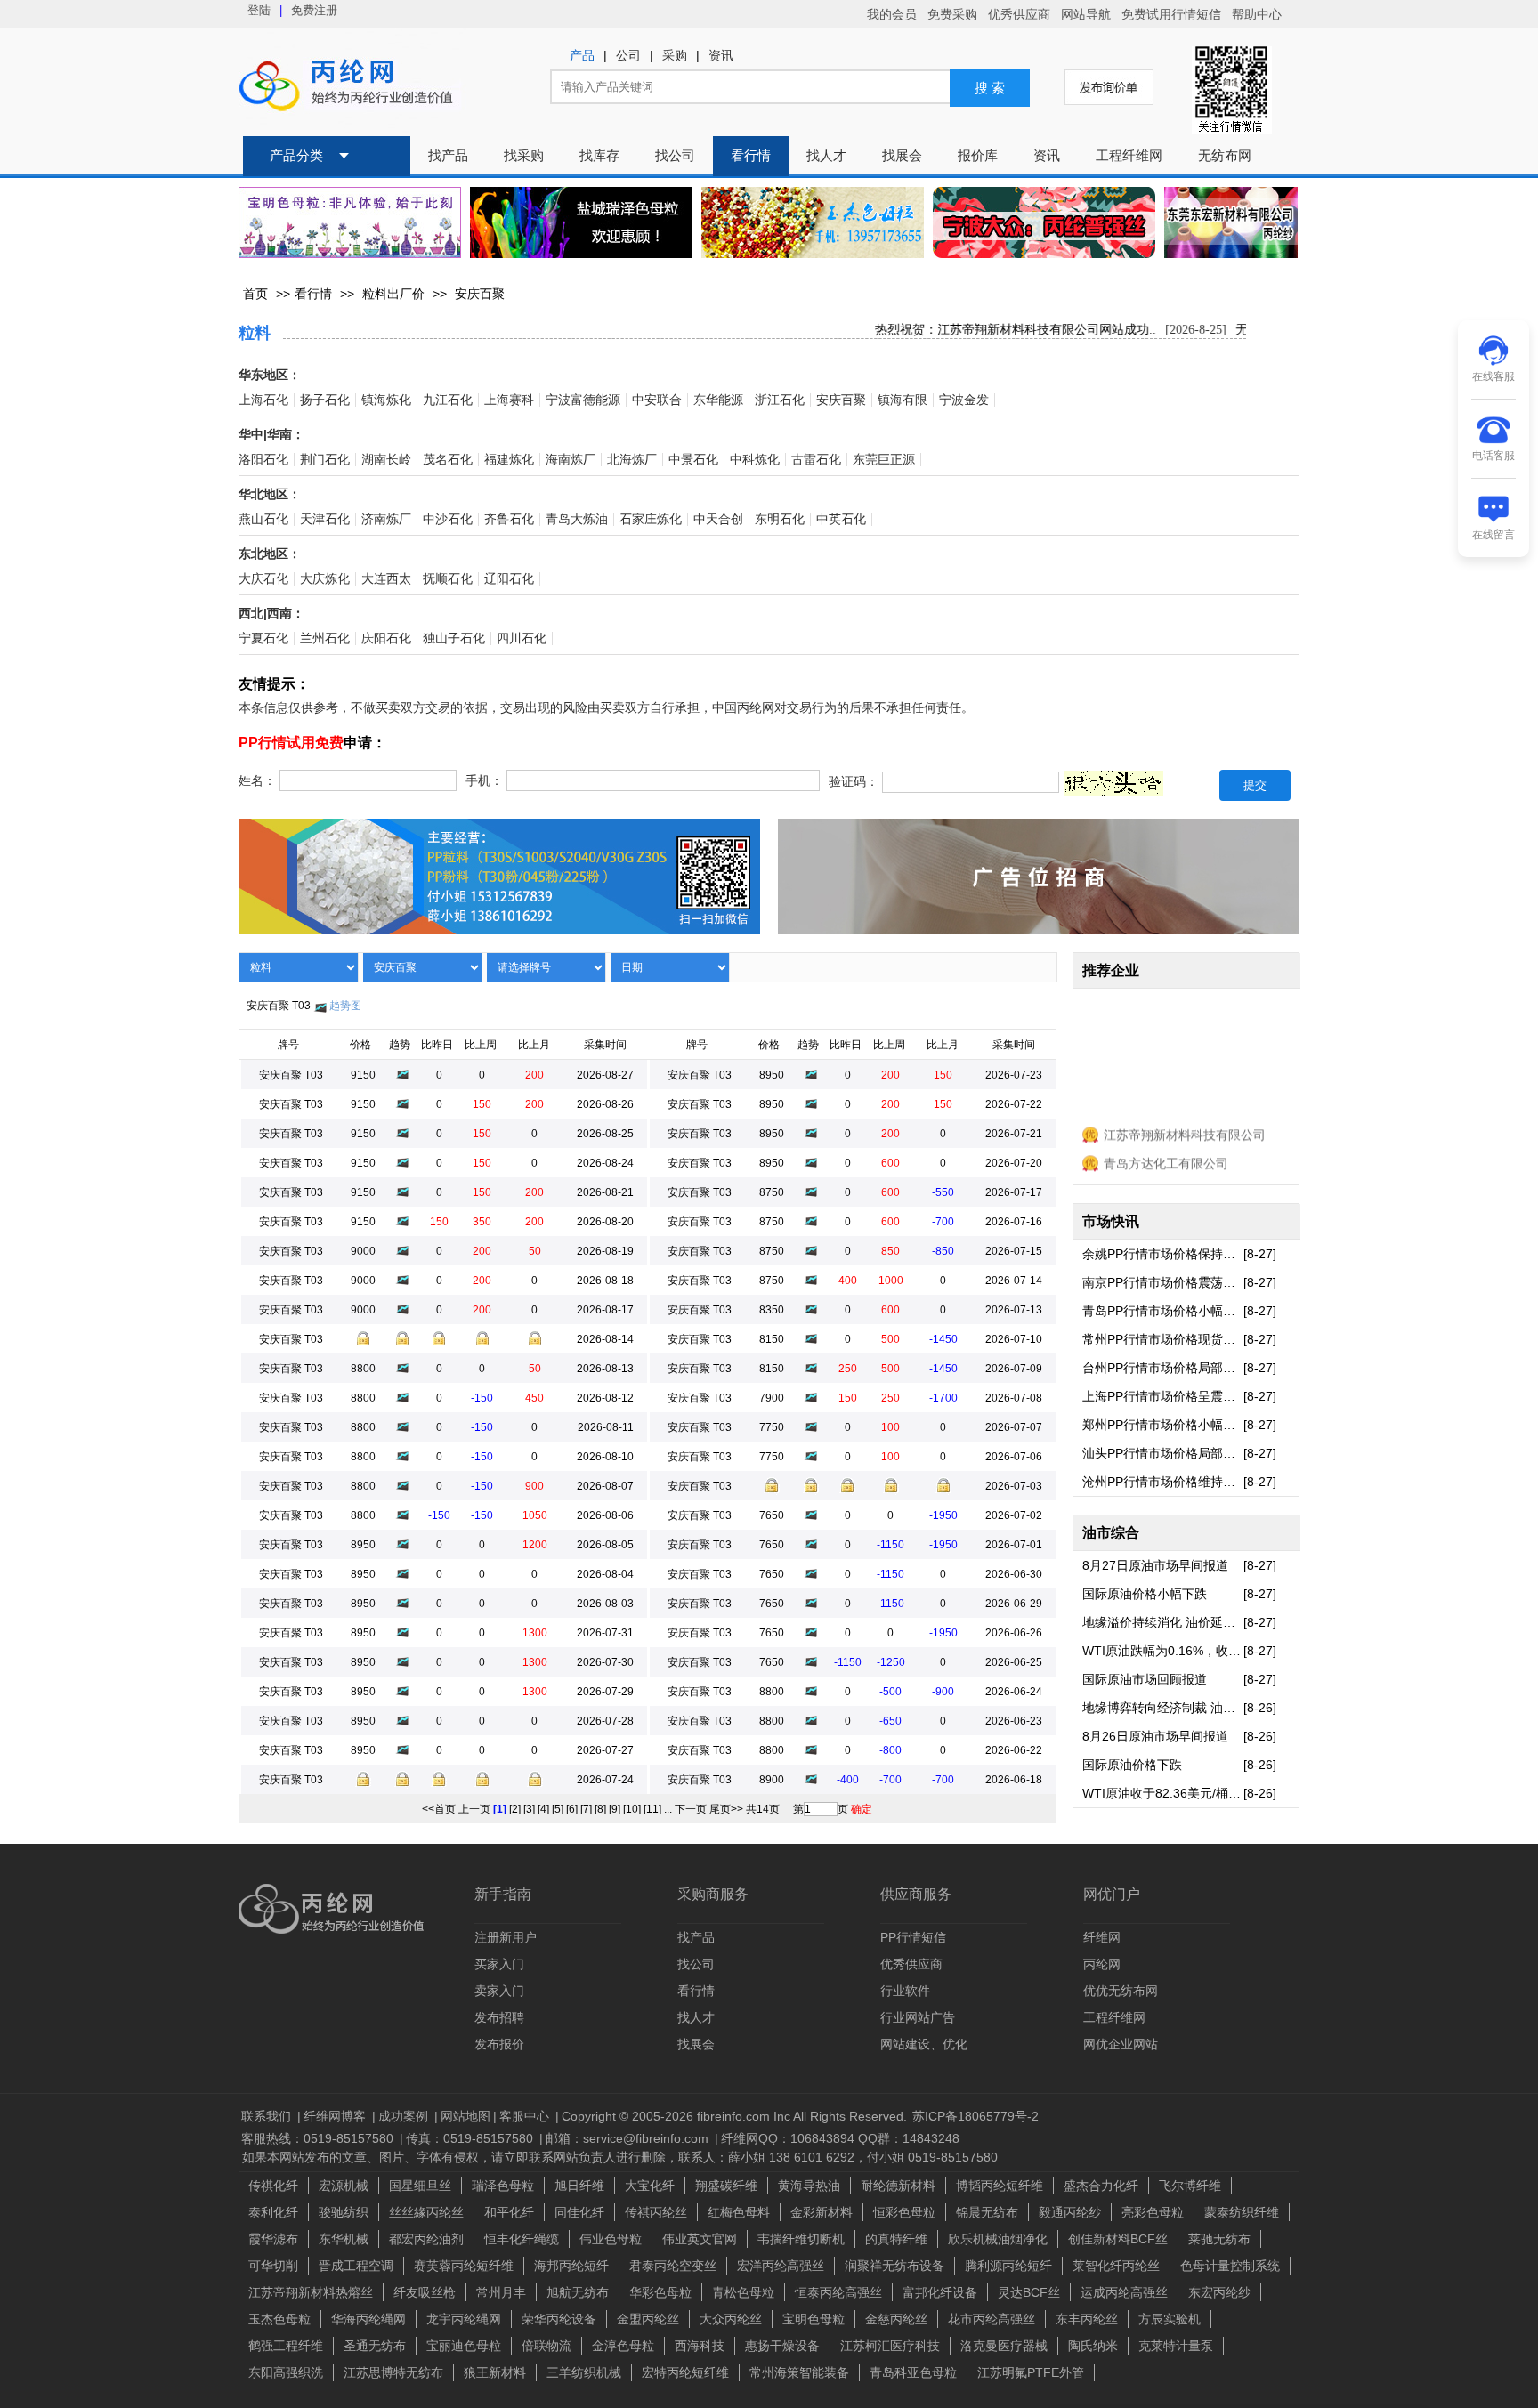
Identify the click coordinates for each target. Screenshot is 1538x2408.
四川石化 (522, 638)
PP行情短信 (913, 1937)
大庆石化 (263, 579)
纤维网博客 (336, 2116)
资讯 (721, 56)
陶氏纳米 (1093, 2346)
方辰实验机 (1170, 2319)
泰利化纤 (273, 2212)
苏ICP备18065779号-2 (975, 2116)
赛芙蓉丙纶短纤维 (464, 2266)
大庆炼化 (325, 579)
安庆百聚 (480, 294)
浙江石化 (780, 400)
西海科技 (700, 2346)
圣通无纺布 (375, 2346)
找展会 (902, 156)
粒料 (255, 333)
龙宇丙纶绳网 (464, 2319)
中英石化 (841, 519)
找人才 (826, 156)
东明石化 (780, 519)
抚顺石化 (448, 579)
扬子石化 (325, 400)
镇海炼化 (386, 400)
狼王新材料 (495, 2372)
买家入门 (499, 1964)
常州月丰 (501, 2292)
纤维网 (1102, 1937)
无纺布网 (1225, 156)
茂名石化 (448, 460)
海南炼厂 (571, 460)
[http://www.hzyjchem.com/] (813, 222)
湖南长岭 (386, 460)
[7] (586, 1809)
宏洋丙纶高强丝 (781, 2266)
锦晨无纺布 (987, 2212)
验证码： (854, 783)
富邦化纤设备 (940, 2292)
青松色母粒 (743, 2292)
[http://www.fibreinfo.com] (1039, 921)
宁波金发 (964, 400)
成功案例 (405, 2116)
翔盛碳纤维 (726, 2186)
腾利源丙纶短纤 (1008, 2266)
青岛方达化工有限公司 (1166, 1148)
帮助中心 (1257, 14)
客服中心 (526, 2116)
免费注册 (314, 10)
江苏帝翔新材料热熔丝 (311, 2292)
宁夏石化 (263, 638)
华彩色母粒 (660, 2292)
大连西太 (386, 579)
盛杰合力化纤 (1101, 2186)
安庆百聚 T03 (279, 1006)
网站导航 (1086, 14)
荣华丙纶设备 (559, 2319)
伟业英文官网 (700, 2239)
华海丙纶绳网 (368, 2319)
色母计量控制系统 (1230, 2266)
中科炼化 (755, 460)
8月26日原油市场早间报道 (1155, 1736)
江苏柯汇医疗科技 (890, 2346)
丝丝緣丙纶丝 (426, 2212)
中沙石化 (448, 519)
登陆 (259, 10)
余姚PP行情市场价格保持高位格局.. (1163, 1254)
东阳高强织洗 (286, 2372)
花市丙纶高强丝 (992, 2319)
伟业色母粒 (611, 2239)
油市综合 (1111, 1533)
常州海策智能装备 (799, 2372)
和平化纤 (509, 2212)
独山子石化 (454, 638)
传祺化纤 (273, 2186)
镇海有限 (903, 400)
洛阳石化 (263, 460)
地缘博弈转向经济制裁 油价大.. (1163, 1708)
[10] (632, 1809)
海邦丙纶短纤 (571, 2266)
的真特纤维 (896, 2239)
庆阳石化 (386, 638)
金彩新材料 (822, 2212)
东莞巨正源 (884, 460)
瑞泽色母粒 (503, 2186)
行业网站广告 (918, 2017)
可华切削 (273, 2266)
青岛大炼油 (577, 519)
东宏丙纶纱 (1219, 2292)
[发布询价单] (1109, 87)
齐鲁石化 (509, 519)
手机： (484, 781)
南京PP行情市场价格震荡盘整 (1163, 1282)
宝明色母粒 (814, 2319)
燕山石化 (263, 519)
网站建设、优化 (924, 2044)
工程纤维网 (1129, 156)
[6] (572, 1809)
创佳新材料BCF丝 (1118, 2239)
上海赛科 (509, 400)
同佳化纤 (579, 2212)
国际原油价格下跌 (1132, 1765)
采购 (675, 56)
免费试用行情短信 (1171, 14)
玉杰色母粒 (279, 2319)
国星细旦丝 (420, 2186)
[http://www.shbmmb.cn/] (350, 222)
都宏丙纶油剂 (426, 2239)
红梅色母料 (739, 2212)
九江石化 (448, 400)
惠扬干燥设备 (782, 2346)
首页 (255, 294)
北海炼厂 (632, 460)
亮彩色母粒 (1153, 2212)
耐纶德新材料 (898, 2186)
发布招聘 (499, 2017)
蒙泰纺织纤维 (1242, 2212)
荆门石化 (325, 460)
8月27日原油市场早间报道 (1155, 1565)
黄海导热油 (809, 2186)
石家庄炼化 (651, 519)
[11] (652, 1809)
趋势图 (345, 1006)
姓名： (257, 781)
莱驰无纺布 (1219, 2239)
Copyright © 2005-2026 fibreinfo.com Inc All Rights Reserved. (734, 2116)
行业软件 (905, 1991)
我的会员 (892, 14)
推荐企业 (1111, 970)
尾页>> (726, 1809)
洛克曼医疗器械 (1004, 2346)
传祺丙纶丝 (656, 2212)
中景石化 (693, 460)
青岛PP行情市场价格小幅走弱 (1163, 1311)
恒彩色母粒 (904, 2212)
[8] (600, 1809)
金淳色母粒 (623, 2346)
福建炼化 (509, 460)
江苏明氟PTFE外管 (1031, 2372)
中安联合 (657, 400)
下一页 (691, 1809)
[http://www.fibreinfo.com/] (499, 921)
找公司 (675, 156)
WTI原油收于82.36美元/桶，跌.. (1163, 1793)
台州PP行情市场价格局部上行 (1163, 1368)
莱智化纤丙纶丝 (1116, 2266)
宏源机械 (344, 2186)
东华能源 (718, 400)
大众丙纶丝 (731, 2319)
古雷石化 (816, 460)
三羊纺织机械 (584, 2372)
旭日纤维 (579, 2186)
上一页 (474, 1809)
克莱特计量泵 (1176, 2346)
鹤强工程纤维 (286, 2346)
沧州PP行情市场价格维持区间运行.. (1163, 1482)
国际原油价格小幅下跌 (1145, 1594)
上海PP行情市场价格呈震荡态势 (1163, 1396)
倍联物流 (546, 2346)
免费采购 (952, 14)
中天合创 (718, 519)
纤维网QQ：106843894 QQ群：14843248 (840, 2138)
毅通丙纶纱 (1070, 2212)
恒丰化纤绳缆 (522, 2239)
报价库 (978, 156)
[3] (529, 1809)
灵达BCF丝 (1029, 2292)
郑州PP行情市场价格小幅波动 (1163, 1425)
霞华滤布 (273, 2239)
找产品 (448, 156)
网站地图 (465, 2116)
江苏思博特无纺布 (393, 2372)
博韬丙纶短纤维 (1000, 2186)
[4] (543, 1809)
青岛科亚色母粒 (913, 2372)
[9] (615, 1809)
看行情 (751, 156)
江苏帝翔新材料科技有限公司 (1185, 1119)
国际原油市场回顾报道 (1145, 1679)
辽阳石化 (509, 579)
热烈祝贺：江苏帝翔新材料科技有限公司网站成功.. (993, 330)
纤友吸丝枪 (425, 2292)
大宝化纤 (650, 2186)
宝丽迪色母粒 (464, 2346)
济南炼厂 (386, 519)
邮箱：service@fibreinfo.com (629, 2138)
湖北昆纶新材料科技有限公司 (1185, 1176)
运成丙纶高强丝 (1124, 2292)
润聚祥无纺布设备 (894, 2266)
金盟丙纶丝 (648, 2319)
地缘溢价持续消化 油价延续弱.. (1163, 1622)
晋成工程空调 (356, 2266)
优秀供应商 (1019, 14)
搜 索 (990, 88)
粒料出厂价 (393, 294)
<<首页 (439, 1809)
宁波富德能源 (583, 400)
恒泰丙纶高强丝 (838, 2292)
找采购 (524, 156)
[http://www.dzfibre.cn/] (1044, 222)
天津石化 (325, 519)
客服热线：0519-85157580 (319, 2138)
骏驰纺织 (344, 2212)
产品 (582, 56)
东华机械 (344, 2239)
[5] (558, 1809)
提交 (1255, 785)
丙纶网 (1102, 1964)
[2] (515, 1809)
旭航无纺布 (578, 2292)
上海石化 (263, 400)
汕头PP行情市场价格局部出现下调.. (1163, 1453)
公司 (628, 56)
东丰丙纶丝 (1087, 2319)
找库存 (599, 156)
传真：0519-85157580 (471, 2138)
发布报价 (499, 2044)
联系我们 (268, 2116)
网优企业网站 (1121, 2044)
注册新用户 (506, 1937)
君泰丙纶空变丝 (673, 2266)
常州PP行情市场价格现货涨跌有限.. (1163, 1339)
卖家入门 (499, 1991)
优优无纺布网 (1121, 1991)
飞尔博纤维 (1190, 2186)
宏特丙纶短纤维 (685, 2372)
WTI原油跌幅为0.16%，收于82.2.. (1163, 1651)
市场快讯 (1111, 1221)
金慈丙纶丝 (896, 2319)
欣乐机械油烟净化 (998, 2239)
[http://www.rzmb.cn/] (581, 222)
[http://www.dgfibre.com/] (1231, 248)
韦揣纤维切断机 (801, 2239)
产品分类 (296, 156)
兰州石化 (325, 638)
